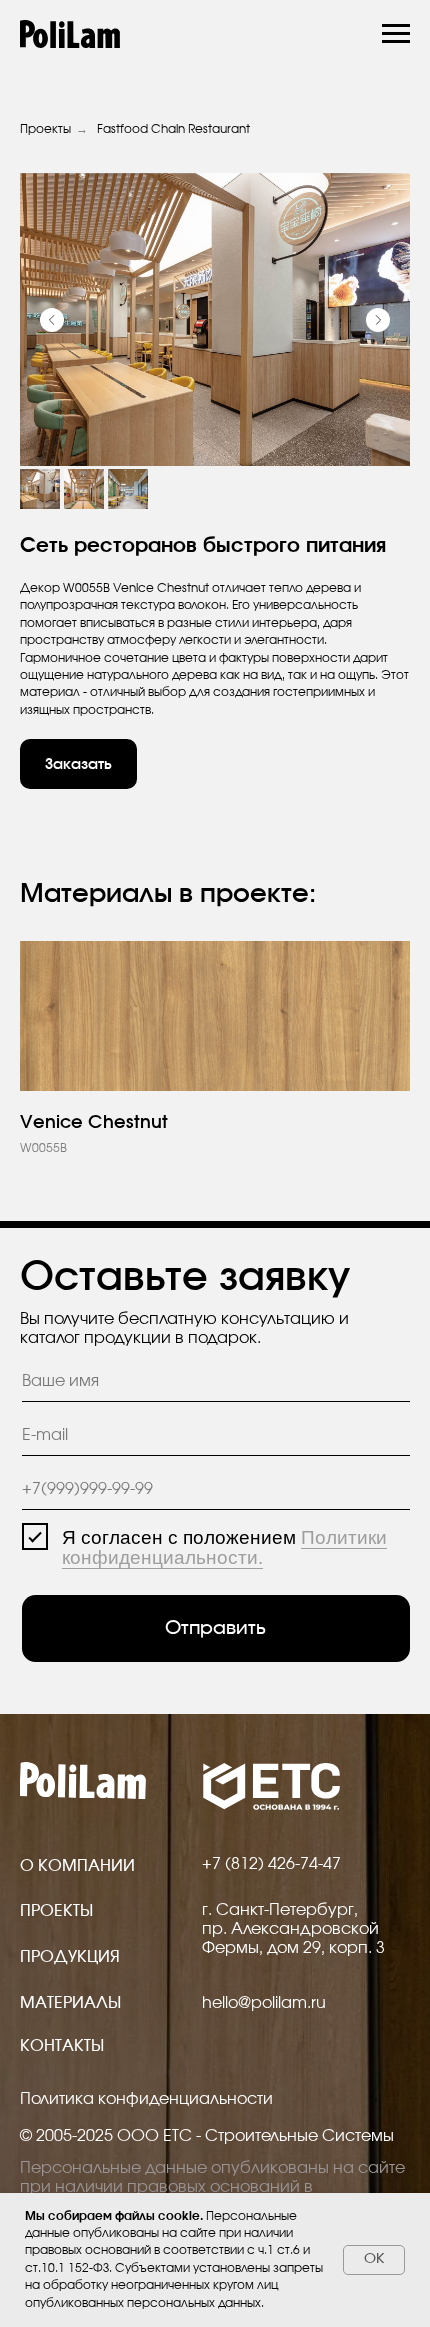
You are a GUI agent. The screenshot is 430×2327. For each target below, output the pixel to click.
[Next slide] (378, 320)
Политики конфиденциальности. (224, 1547)
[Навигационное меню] (396, 34)
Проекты (45, 129)
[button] (78, 764)
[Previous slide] (52, 320)
